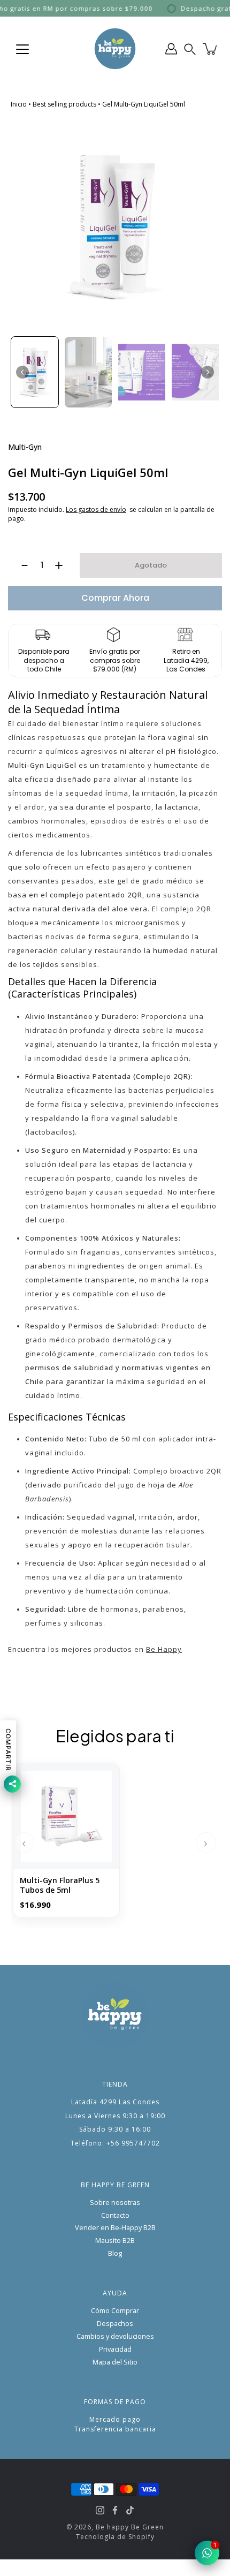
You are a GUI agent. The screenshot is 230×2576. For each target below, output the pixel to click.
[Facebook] (115, 2510)
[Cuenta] (171, 49)
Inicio (19, 104)
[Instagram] (100, 2510)
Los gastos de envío (96, 509)
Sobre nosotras (115, 2203)
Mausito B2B (115, 2241)
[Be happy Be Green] (115, 49)
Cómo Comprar (115, 2311)
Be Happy (164, 1649)
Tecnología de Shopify (115, 2537)
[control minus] (20, 565)
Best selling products (64, 104)
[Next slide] (208, 372)
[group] (35, 372)
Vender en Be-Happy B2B (115, 2228)
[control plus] (64, 565)
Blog (115, 2253)
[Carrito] (211, 49)
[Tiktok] (130, 2510)
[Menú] (22, 49)
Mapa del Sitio (115, 2362)
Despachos (115, 2324)
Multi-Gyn (25, 447)
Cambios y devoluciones (115, 2336)
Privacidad (115, 2349)
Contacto (115, 2215)
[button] (190, 49)
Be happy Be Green (130, 2527)
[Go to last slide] (22, 372)
